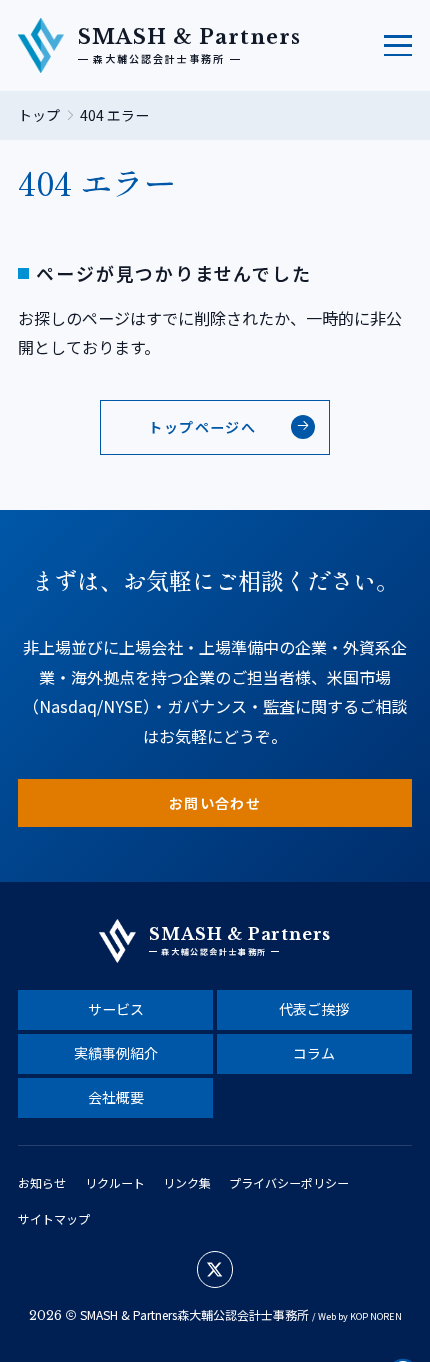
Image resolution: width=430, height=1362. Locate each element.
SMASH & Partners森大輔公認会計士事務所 (194, 1314)
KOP (359, 1316)
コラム (314, 1053)
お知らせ (42, 1182)
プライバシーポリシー (289, 1182)
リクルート (115, 1182)
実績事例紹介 (116, 1053)
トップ (39, 115)
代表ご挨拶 (314, 1009)
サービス (116, 1009)
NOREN (386, 1316)
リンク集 (187, 1182)
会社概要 (116, 1097)
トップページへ (202, 427)
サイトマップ (54, 1218)
